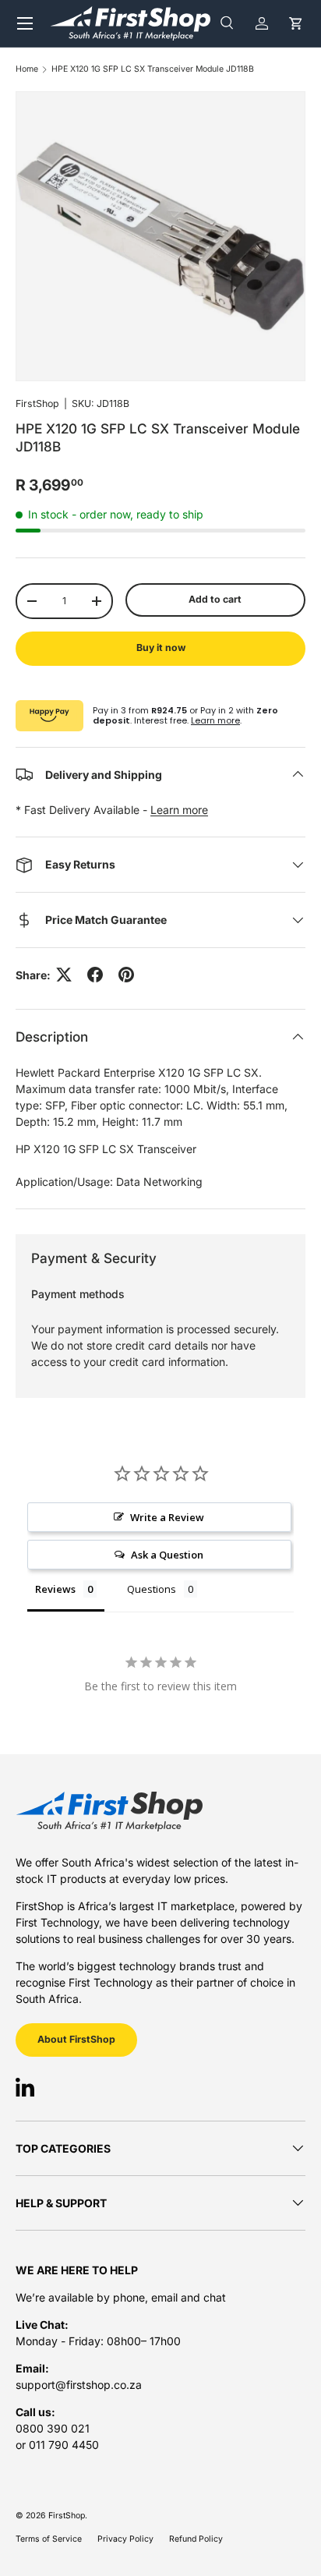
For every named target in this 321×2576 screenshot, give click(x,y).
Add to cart (215, 599)
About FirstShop (76, 2039)
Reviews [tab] (55, 1589)
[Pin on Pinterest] (126, 975)
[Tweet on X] (64, 975)
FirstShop (37, 403)
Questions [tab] (152, 1589)
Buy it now (161, 648)
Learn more (215, 720)
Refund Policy (196, 2539)
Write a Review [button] (167, 1517)
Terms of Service (49, 2539)
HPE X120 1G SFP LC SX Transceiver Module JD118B (153, 70)
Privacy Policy (125, 2539)
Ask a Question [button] (167, 1555)
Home (27, 70)
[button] (296, 23)
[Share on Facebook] (95, 975)
